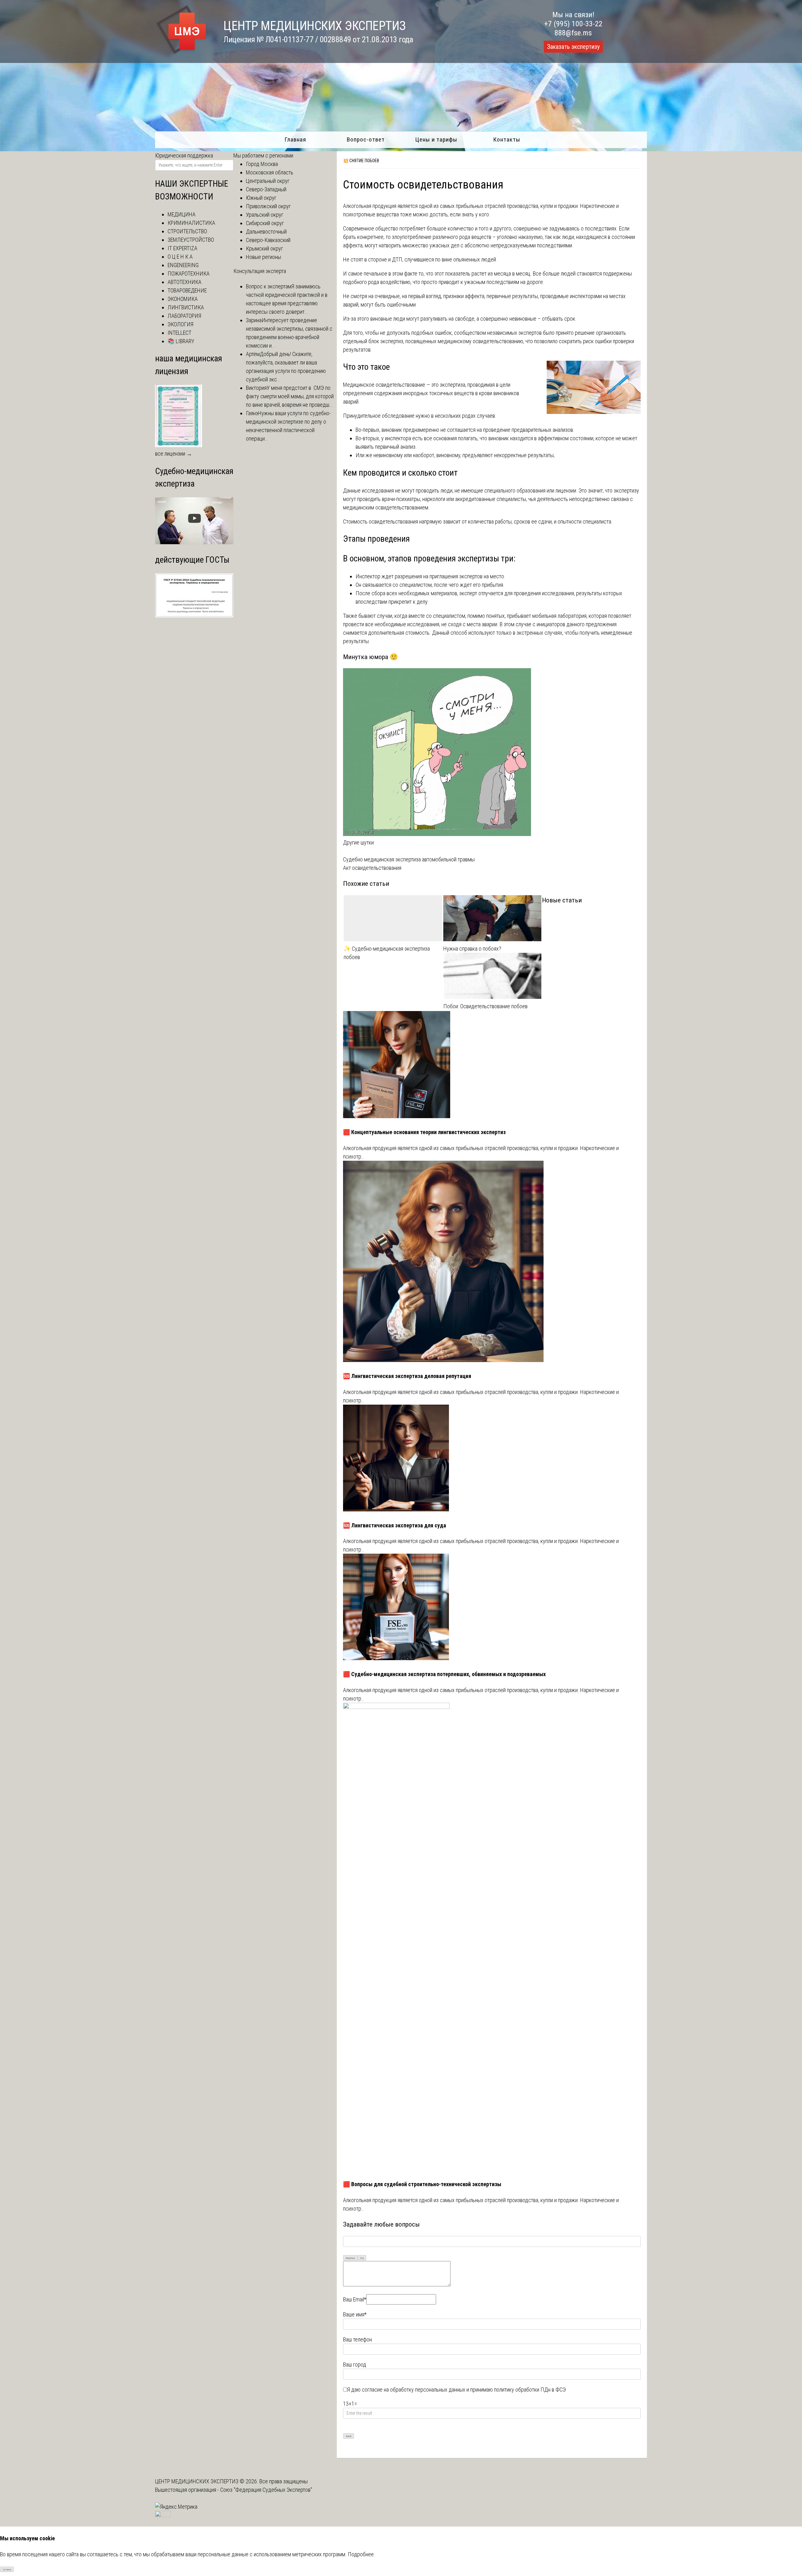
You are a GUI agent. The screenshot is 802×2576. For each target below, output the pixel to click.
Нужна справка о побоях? (472, 949)
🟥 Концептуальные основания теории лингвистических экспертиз (424, 1132)
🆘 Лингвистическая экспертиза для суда (395, 1525)
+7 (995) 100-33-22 (573, 24)
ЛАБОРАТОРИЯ (184, 316)
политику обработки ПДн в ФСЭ (530, 2390)
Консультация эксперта (260, 271)
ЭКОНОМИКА (183, 299)
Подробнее (361, 2554)
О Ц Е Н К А (180, 257)
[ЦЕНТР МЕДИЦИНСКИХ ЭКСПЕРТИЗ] (181, 54)
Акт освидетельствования (372, 868)
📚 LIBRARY (181, 341)
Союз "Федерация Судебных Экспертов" (266, 2490)
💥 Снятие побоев (361, 161)
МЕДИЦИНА (182, 214)
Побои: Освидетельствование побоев (485, 1006)
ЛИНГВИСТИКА (186, 307)
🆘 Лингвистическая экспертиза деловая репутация (407, 1376)
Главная (295, 139)
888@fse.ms (573, 33)
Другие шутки (358, 842)
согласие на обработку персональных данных (414, 2390)
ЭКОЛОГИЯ (180, 324)
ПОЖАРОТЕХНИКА (189, 274)
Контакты (507, 139)
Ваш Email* (355, 2299)
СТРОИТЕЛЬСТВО (187, 231)
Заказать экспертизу (573, 47)
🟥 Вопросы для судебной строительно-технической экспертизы (422, 2184)
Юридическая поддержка (184, 155)
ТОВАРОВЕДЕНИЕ (187, 290)
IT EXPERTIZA (182, 248)
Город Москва (262, 164)
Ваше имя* (355, 2314)
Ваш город (355, 2364)
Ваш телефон (357, 2339)
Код (362, 2258)
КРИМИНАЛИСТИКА (191, 223)
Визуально (350, 2258)
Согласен (7, 2570)
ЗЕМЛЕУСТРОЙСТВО (191, 240)
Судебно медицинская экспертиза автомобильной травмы (409, 859)
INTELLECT (180, 333)
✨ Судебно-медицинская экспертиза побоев (387, 953)
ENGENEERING (183, 265)
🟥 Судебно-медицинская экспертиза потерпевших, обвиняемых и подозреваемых (444, 1674)
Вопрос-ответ (366, 139)
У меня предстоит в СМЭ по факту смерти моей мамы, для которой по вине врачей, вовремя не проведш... (290, 396)
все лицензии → (174, 454)
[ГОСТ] (194, 615)
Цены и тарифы (436, 139)
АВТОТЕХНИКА (185, 282)
